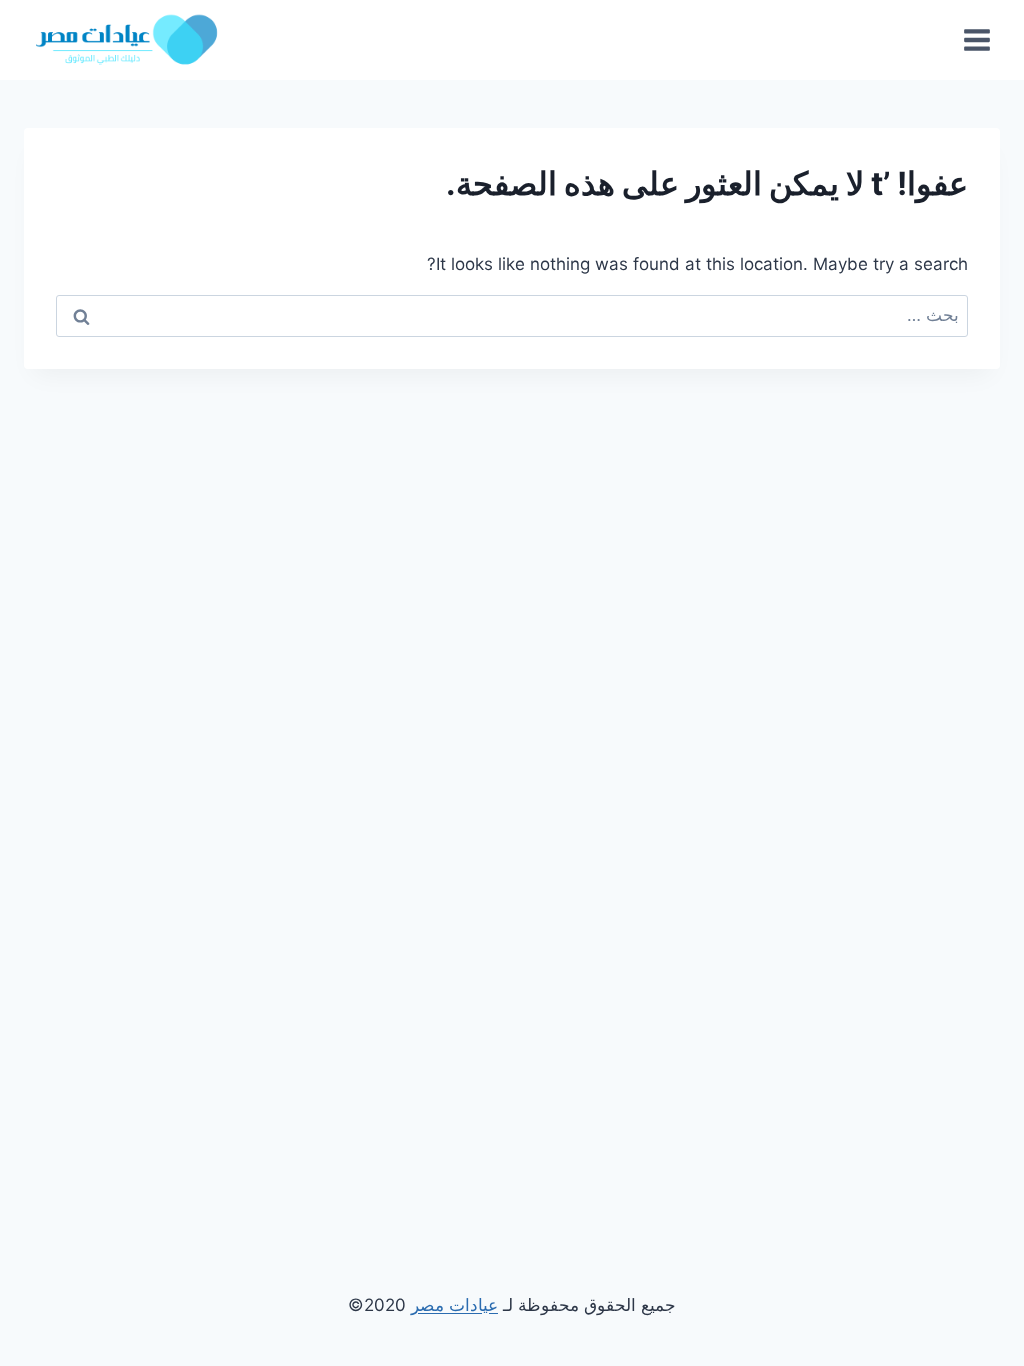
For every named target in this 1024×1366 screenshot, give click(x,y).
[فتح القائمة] (976, 39)
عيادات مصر (454, 1305)
